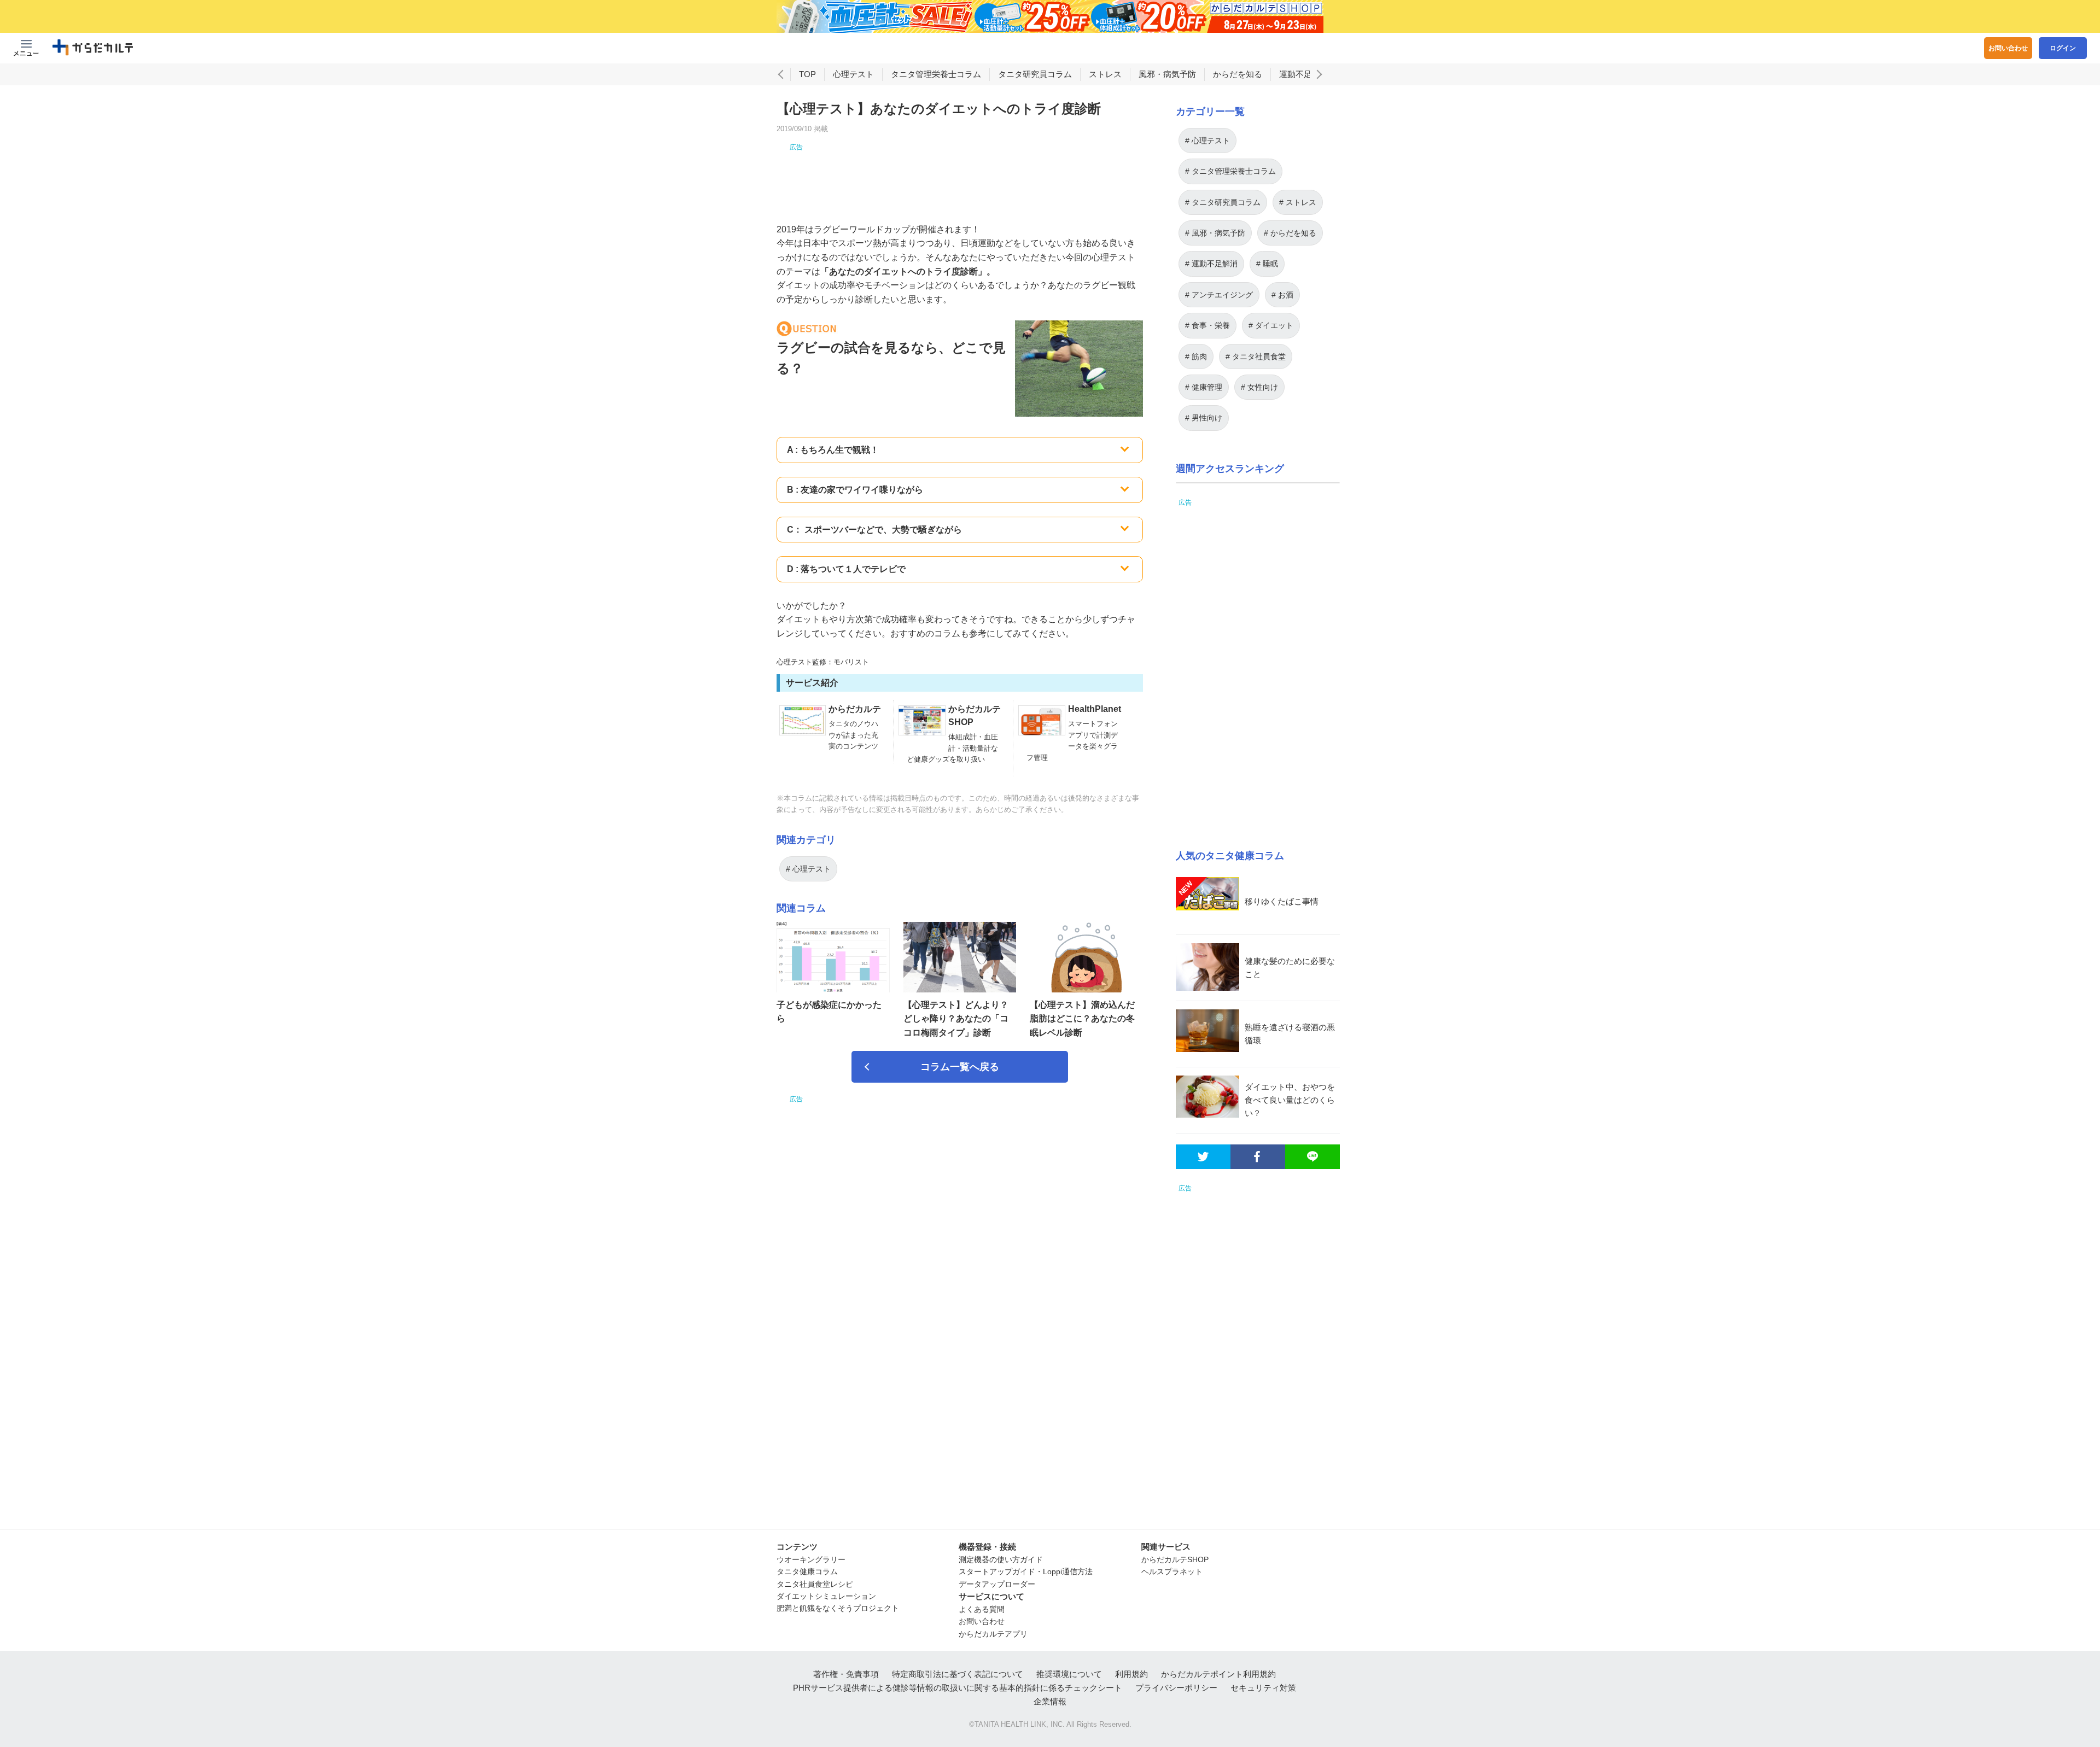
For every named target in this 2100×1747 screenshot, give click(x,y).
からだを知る (1238, 74)
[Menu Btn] (26, 48)
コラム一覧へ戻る (960, 1067)
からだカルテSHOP (1175, 1559)
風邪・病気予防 (1167, 74)
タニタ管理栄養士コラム (936, 74)
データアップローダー (997, 1584)
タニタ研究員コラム (1035, 74)
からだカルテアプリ (993, 1634)
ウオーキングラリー (811, 1559)
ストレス (1105, 74)
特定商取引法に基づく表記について (958, 1674)
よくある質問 (982, 1609)
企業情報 (1050, 1701)
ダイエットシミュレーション (826, 1596)
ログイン (2063, 48)
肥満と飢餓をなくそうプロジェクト (838, 1608)
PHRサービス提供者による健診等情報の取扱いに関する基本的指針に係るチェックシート (958, 1688)
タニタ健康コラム (807, 1571)
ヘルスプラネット (1172, 1571)
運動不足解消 (1304, 74)
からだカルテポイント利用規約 (1218, 1674)
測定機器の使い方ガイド (1001, 1559)
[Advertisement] (960, 177)
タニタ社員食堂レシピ (815, 1584)
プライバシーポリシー (1176, 1688)
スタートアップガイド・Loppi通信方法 (1026, 1571)
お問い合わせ (2008, 48)
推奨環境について (1069, 1674)
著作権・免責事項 (846, 1674)
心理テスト (853, 74)
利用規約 (1131, 1674)
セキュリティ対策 (1263, 1688)
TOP (807, 74)
